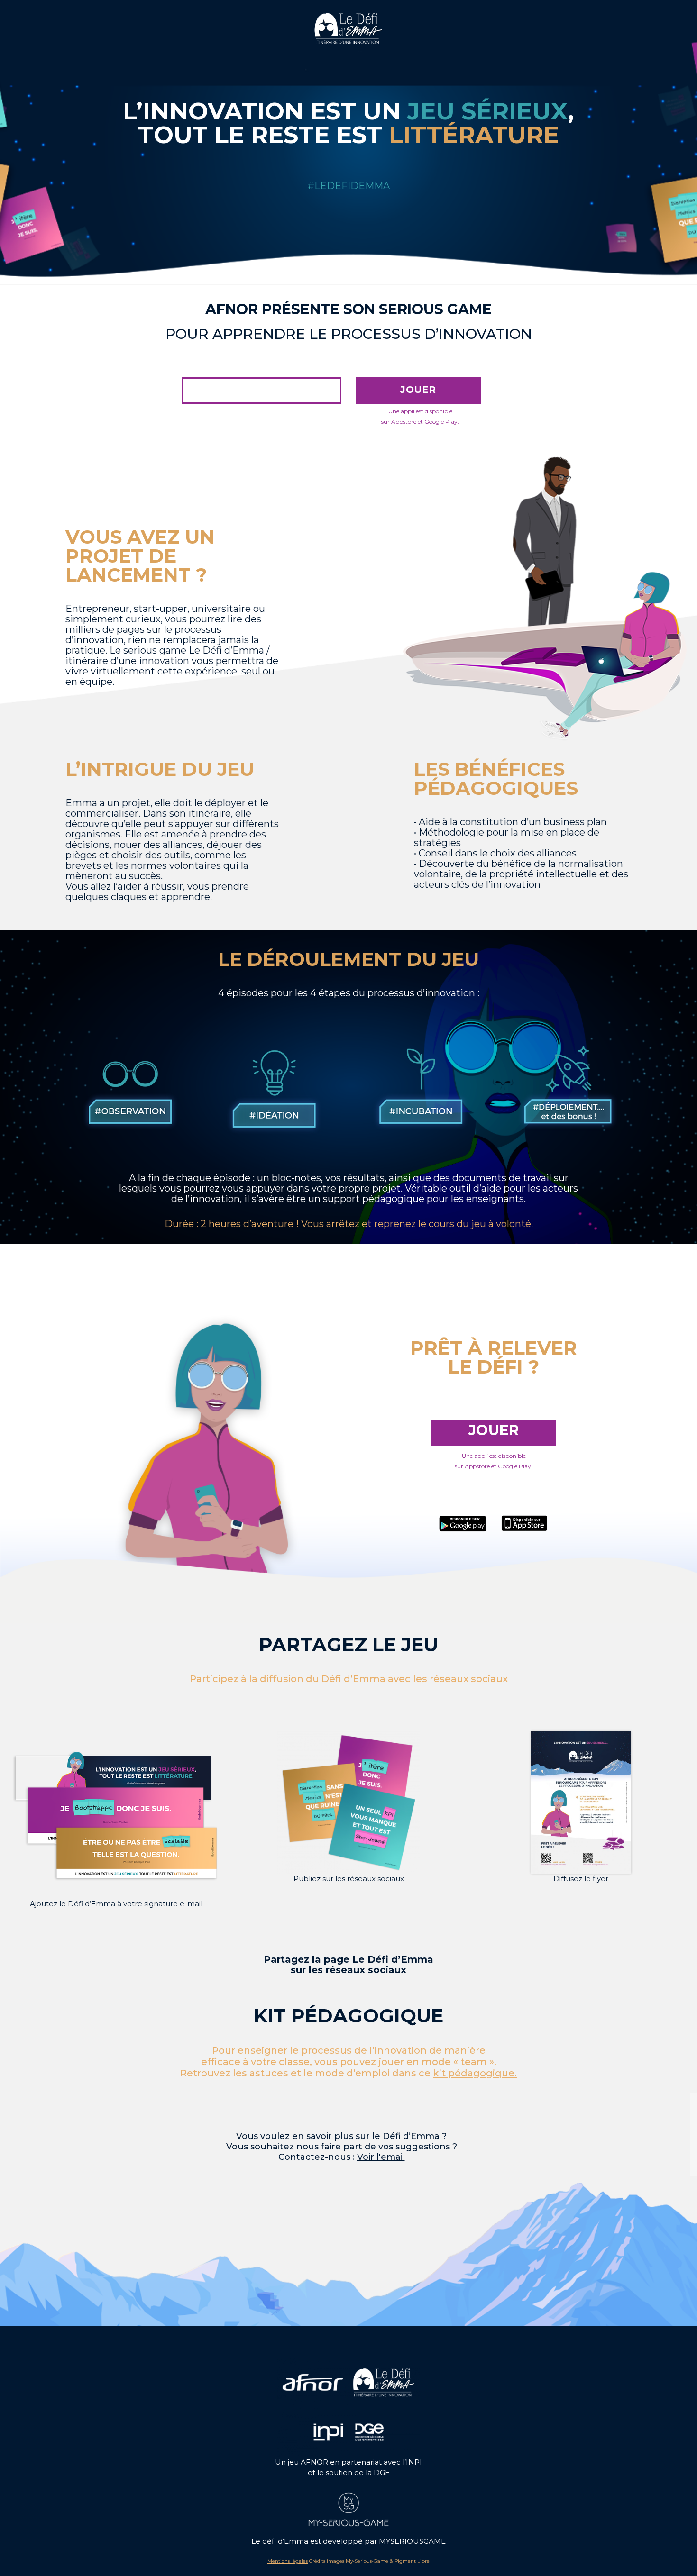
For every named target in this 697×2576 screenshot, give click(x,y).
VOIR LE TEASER (262, 390)
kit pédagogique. (475, 2073)
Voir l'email (381, 2157)
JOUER (418, 390)
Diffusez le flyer (581, 1879)
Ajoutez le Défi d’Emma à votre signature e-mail (116, 1904)
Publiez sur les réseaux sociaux (349, 1879)
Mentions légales (288, 2561)
